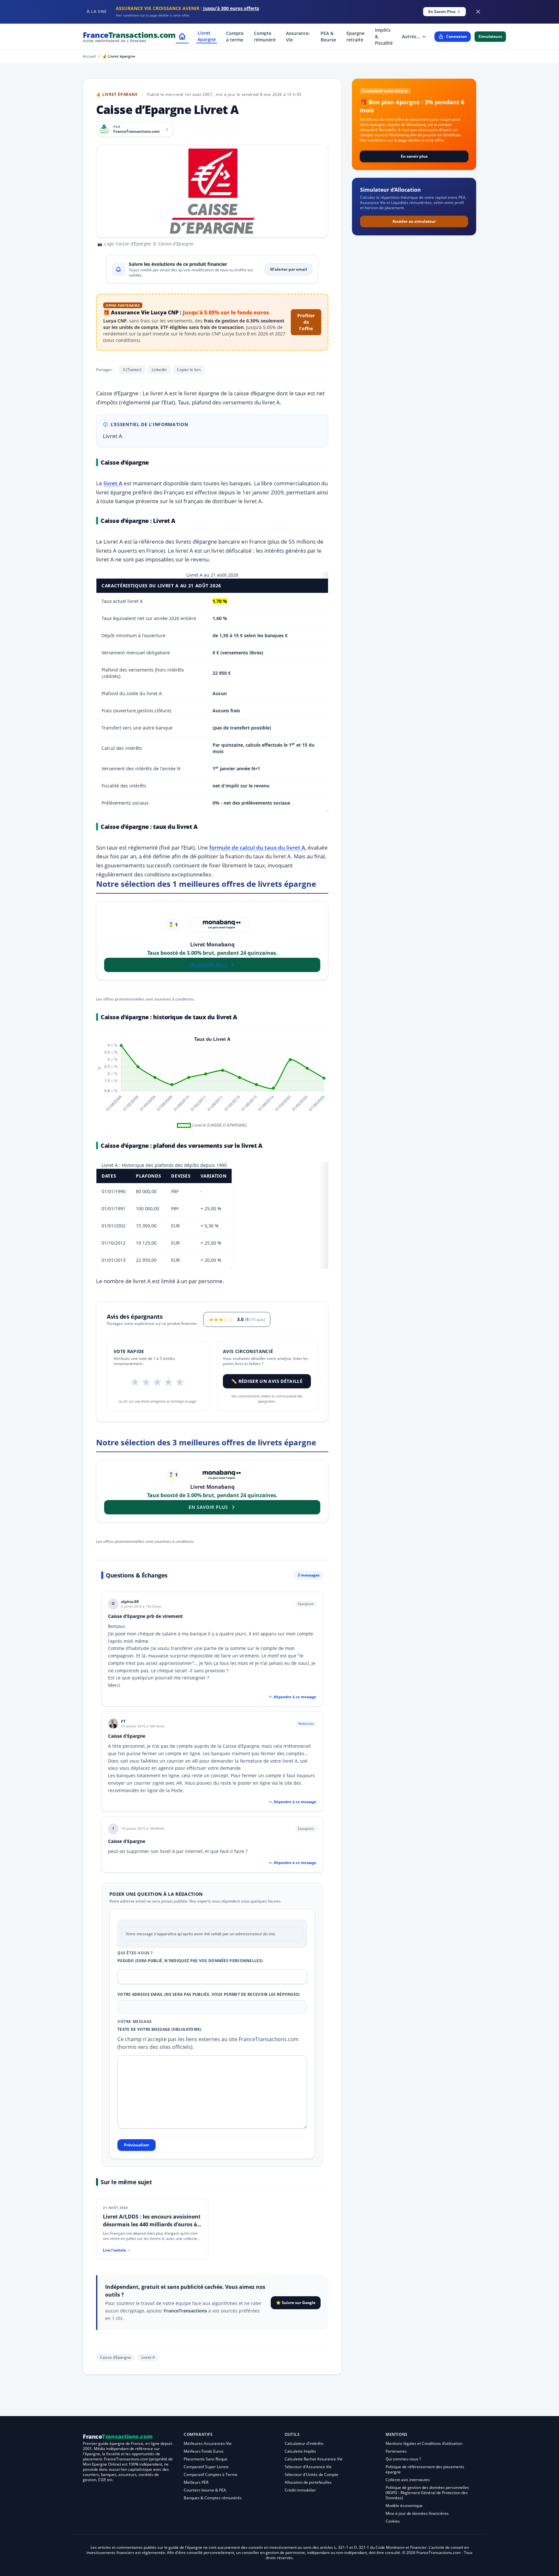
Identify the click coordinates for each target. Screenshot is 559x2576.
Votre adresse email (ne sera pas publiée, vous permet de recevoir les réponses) (209, 1994)
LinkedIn (159, 370)
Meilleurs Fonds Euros (204, 2451)
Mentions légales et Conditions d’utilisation (424, 2443)
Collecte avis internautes (408, 2480)
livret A (113, 483)
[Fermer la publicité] (478, 12)
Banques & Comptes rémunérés (213, 2498)
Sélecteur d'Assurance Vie (308, 2467)
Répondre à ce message (295, 1697)
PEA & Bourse (328, 36)
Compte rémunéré (265, 36)
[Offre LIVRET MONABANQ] (221, 925)
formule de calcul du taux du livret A (257, 847)
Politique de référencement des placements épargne (425, 2469)
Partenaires (396, 2451)
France (129, 36)
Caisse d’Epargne (115, 2357)
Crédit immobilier (300, 2490)
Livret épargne (207, 36)
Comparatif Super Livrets (206, 2467)
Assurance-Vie (298, 36)
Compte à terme (235, 36)
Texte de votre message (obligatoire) (159, 2029)
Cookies (393, 2521)
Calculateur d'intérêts (304, 2443)
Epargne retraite (356, 36)
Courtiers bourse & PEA (205, 2490)
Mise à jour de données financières (417, 2513)
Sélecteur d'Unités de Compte (312, 2474)
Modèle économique (404, 2506)
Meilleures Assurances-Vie (208, 2443)
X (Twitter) (132, 370)
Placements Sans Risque (206, 2459)
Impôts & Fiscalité (384, 36)
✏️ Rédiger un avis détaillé (267, 1381)
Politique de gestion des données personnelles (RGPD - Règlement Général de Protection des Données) (427, 2493)
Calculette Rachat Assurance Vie (314, 2459)
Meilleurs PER (196, 2482)
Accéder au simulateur (414, 221)
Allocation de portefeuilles (308, 2482)
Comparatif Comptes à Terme (211, 2474)
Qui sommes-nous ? (403, 2459)
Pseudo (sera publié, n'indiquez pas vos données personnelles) (190, 1961)
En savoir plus (414, 156)
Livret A (148, 2357)
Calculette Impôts (300, 2451)
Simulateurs (490, 36)
